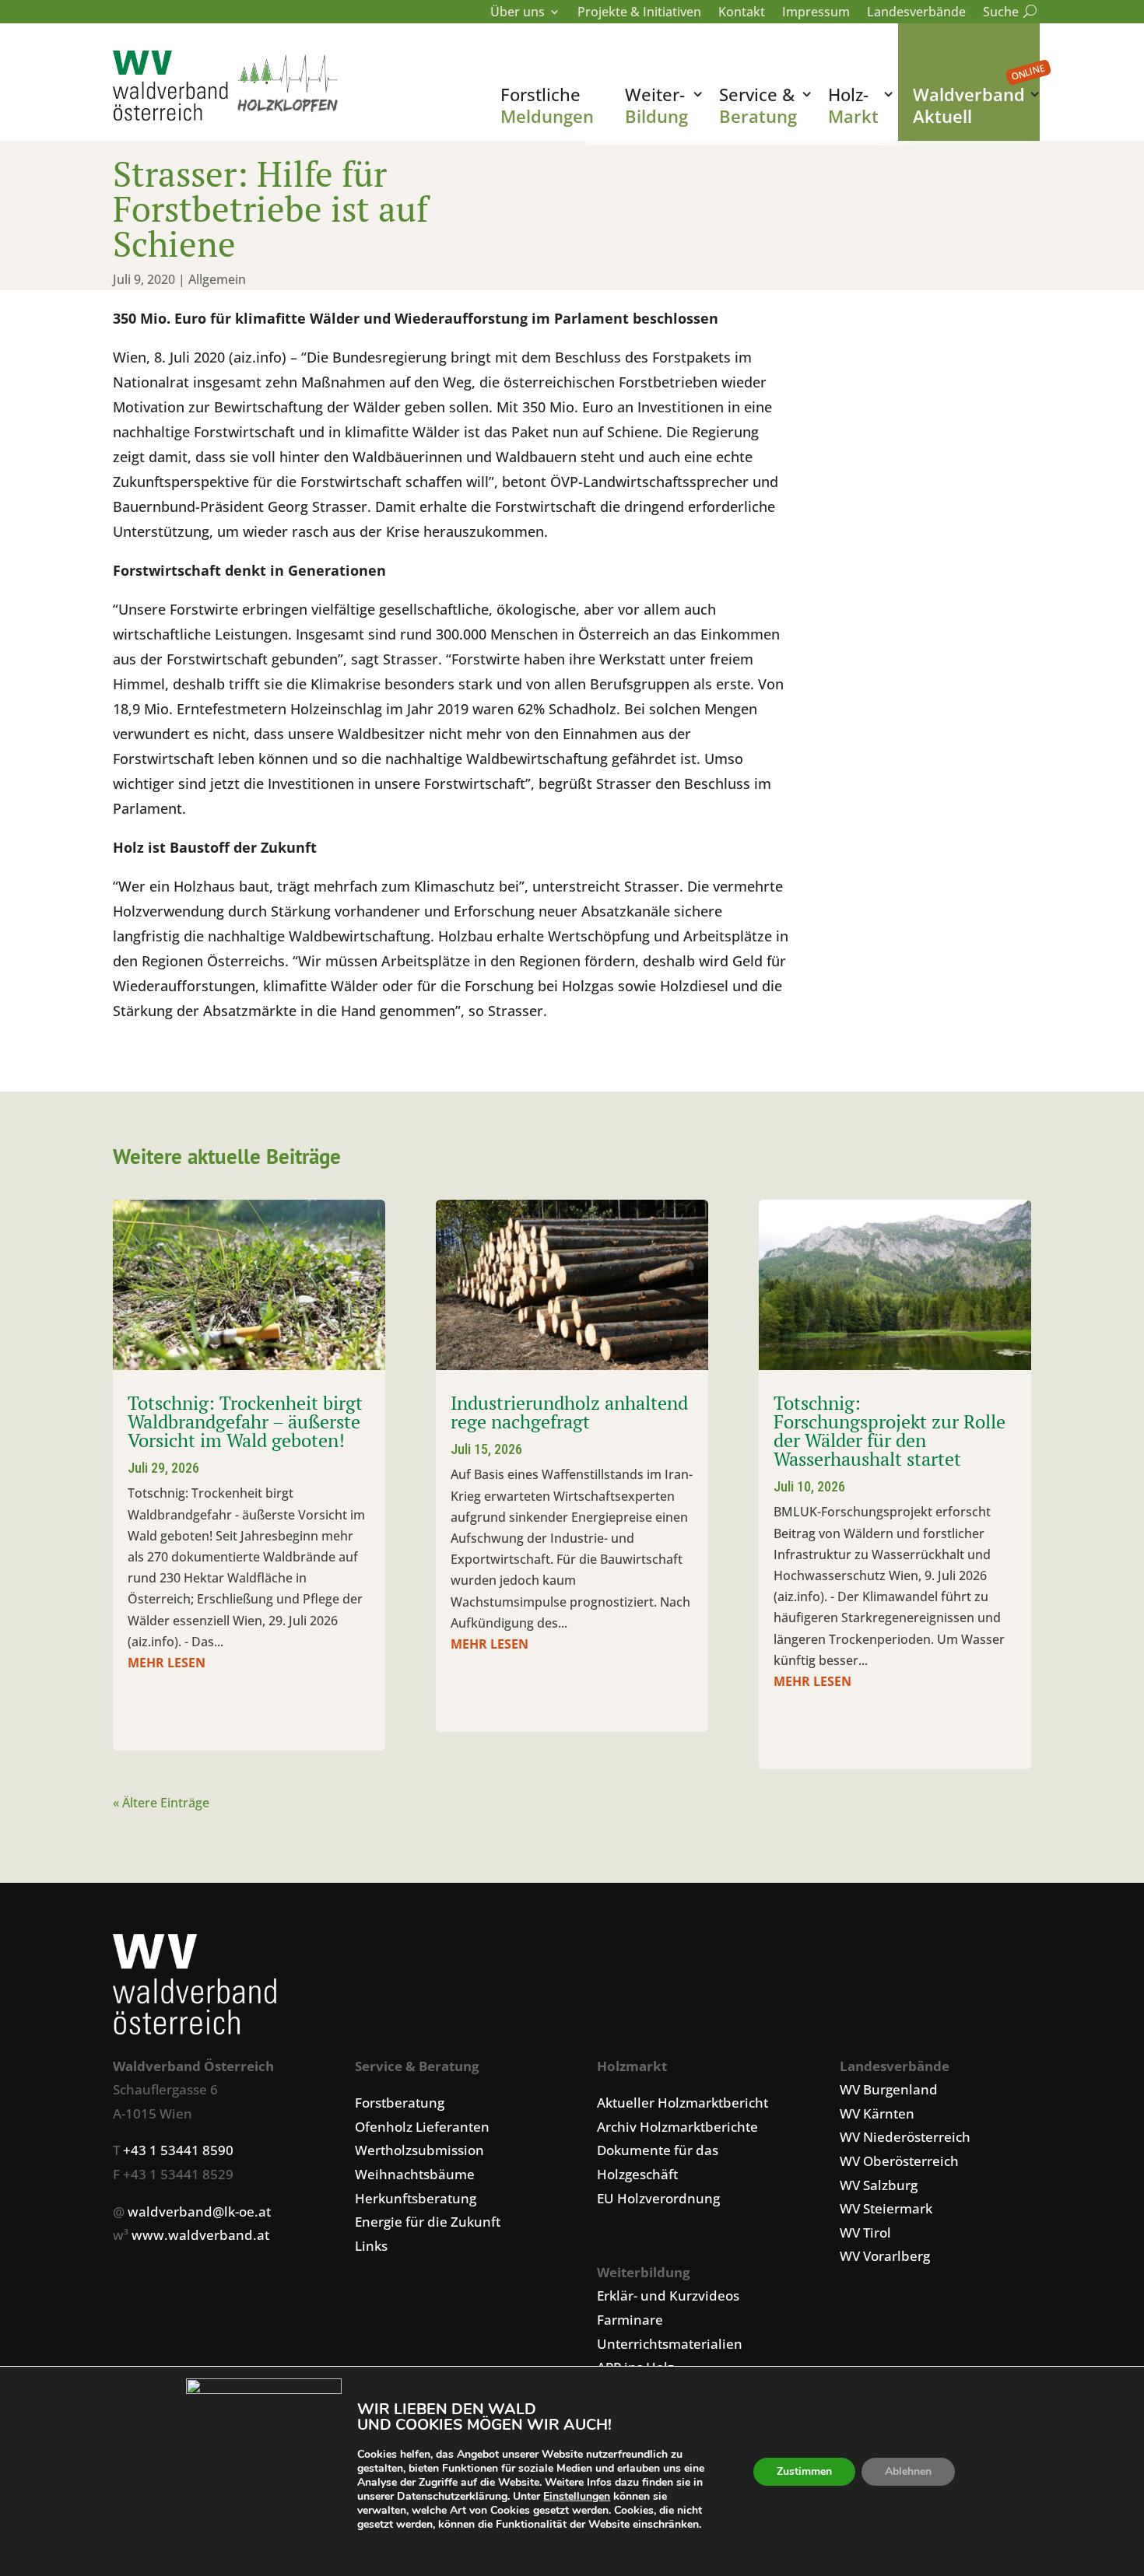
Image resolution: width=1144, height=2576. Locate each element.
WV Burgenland (889, 2089)
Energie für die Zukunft (428, 2222)
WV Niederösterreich (905, 2137)
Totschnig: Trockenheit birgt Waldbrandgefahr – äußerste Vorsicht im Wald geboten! (245, 1421)
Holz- (853, 105)
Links (371, 2246)
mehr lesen (167, 1663)
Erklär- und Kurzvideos (668, 2296)
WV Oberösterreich (899, 2161)
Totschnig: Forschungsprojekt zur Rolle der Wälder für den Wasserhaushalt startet (890, 1431)
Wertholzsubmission (419, 2150)
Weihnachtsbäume (415, 2174)
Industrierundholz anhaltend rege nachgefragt (569, 1412)
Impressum (816, 13)
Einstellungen (577, 2497)
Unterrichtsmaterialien (670, 2344)
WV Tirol (865, 2233)
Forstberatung (400, 2103)
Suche (1007, 13)
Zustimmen (804, 2471)
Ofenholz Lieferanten (422, 2127)
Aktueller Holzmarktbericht (683, 2103)
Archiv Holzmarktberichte (677, 2127)
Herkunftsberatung (416, 2198)
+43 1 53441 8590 (178, 2150)
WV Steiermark (886, 2208)
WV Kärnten (877, 2113)
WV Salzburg (879, 2185)
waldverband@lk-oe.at (199, 2212)
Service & (758, 105)
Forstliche (547, 105)
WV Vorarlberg (885, 2256)
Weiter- (656, 105)
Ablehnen (908, 2471)
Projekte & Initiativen (639, 13)
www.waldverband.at (200, 2235)
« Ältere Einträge (161, 1803)
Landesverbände (916, 13)
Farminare (630, 2320)
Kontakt (742, 13)
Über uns (518, 13)
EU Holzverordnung (658, 2198)
